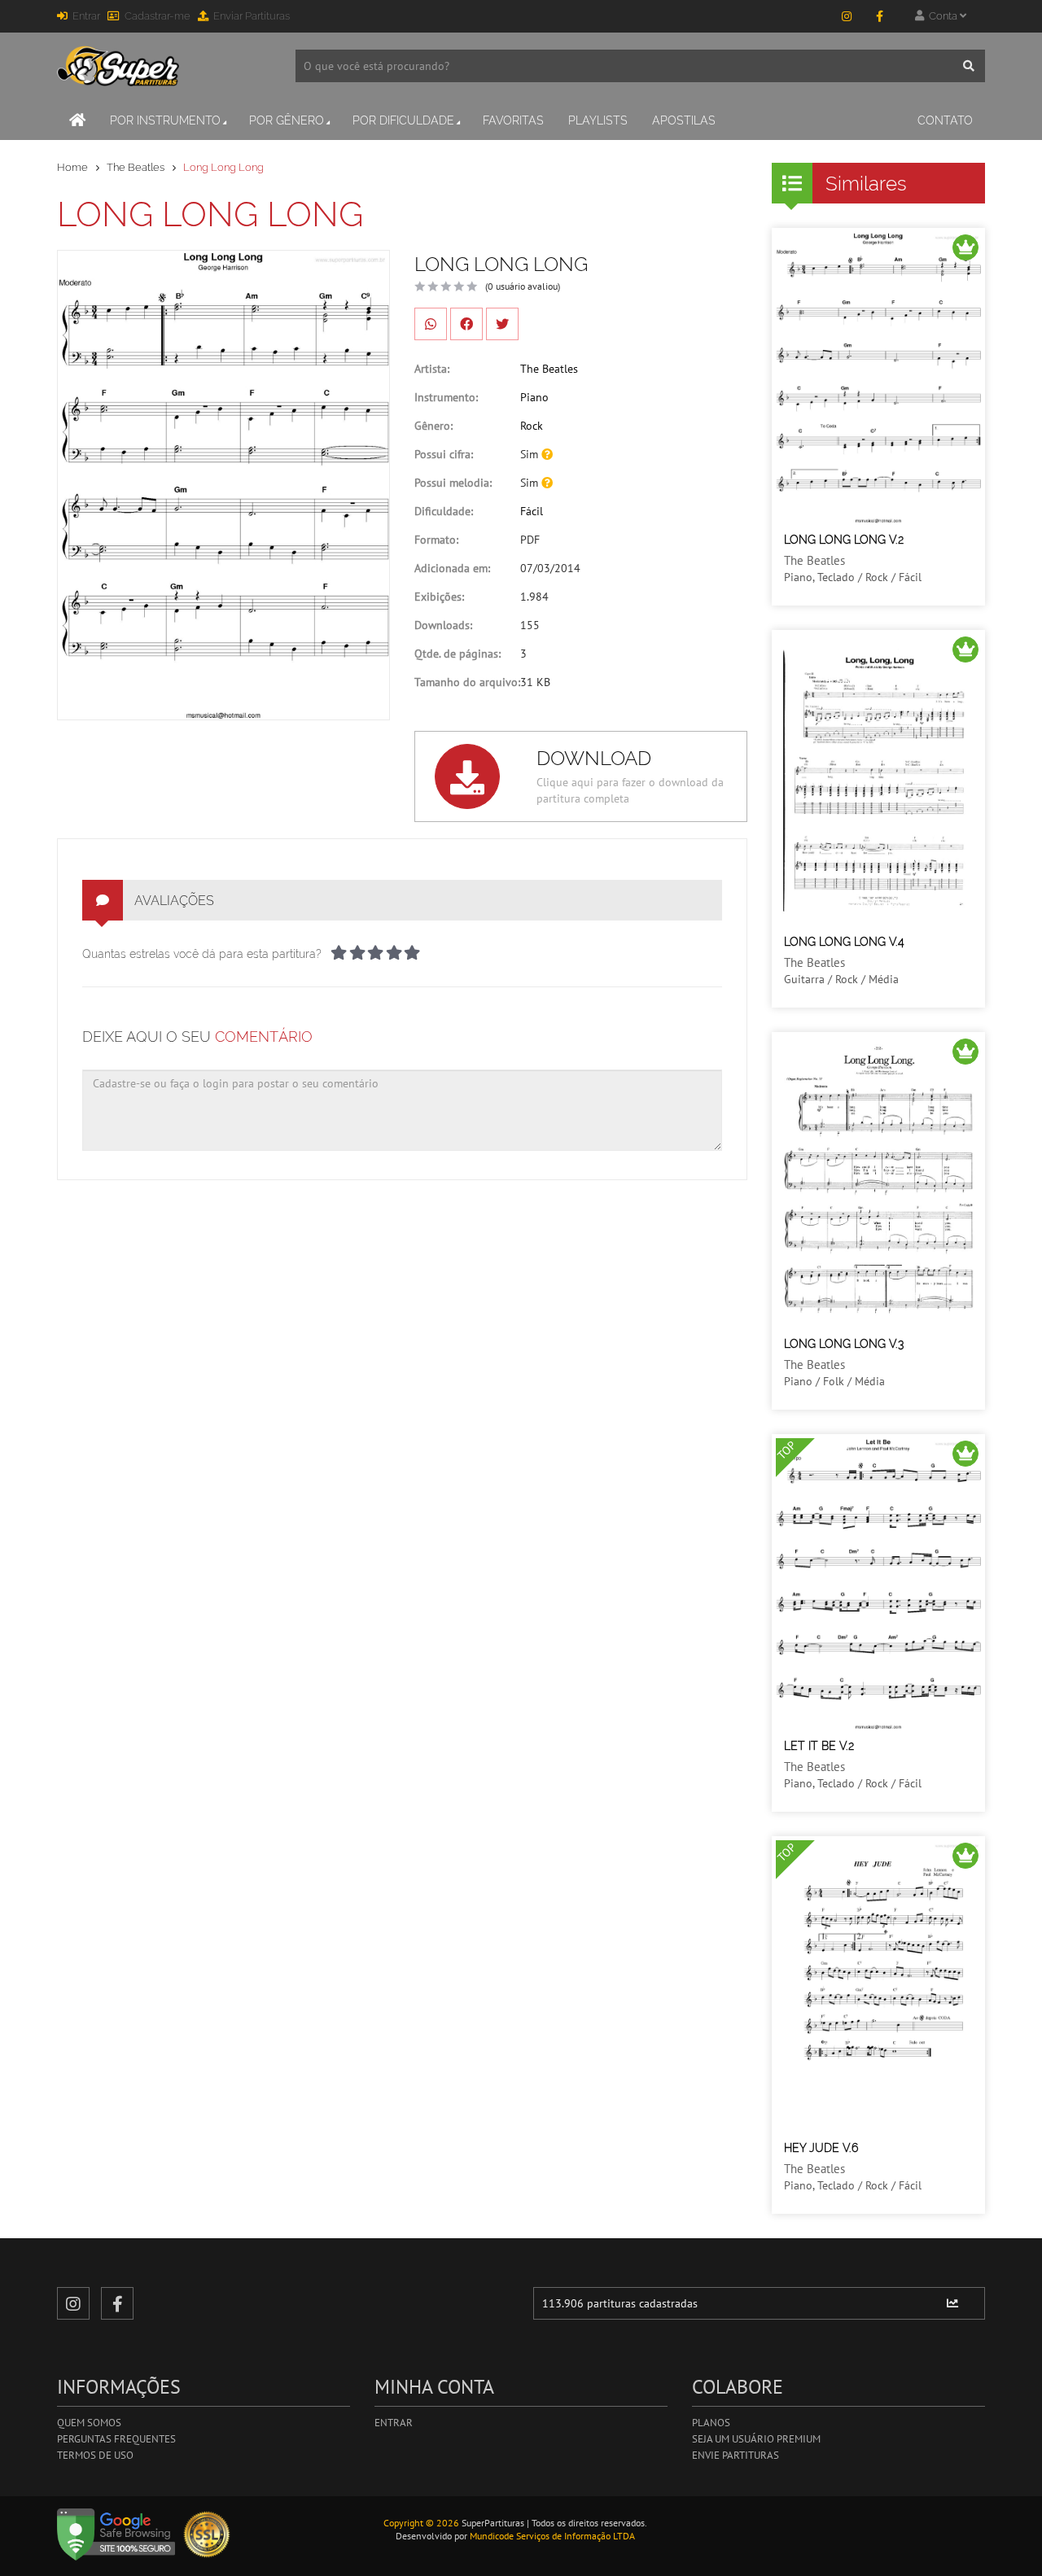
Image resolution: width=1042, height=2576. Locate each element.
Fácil (532, 511)
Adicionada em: (452, 568)
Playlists (598, 120)
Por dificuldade (403, 120)
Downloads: (443, 625)
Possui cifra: (444, 454)
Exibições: (439, 597)
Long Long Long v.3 (844, 1344)
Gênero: (433, 426)
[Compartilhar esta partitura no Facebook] (466, 324)
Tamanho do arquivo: (467, 682)
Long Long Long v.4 (844, 942)
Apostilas (684, 120)
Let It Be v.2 (819, 1746)
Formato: (436, 540)
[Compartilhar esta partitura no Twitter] (502, 324)
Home (72, 167)
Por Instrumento (165, 120)
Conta (942, 16)
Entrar (86, 16)
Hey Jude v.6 (821, 2148)
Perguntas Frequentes (116, 2439)
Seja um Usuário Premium (756, 2439)
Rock (532, 426)
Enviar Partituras (252, 16)
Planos (711, 2423)
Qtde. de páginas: (458, 654)
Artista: (432, 369)
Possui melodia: (453, 483)
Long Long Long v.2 (844, 540)
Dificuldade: (444, 511)
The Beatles (136, 167)
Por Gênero (287, 120)
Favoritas (513, 120)
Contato (945, 120)
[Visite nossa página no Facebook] (879, 16)
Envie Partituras (736, 2455)
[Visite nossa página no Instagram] (847, 16)
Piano (534, 397)
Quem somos (89, 2423)
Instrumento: (446, 397)
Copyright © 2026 (421, 2523)
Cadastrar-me (158, 16)
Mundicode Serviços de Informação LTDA (552, 2536)
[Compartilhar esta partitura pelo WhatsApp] (431, 324)
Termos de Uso (95, 2455)
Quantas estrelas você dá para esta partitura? (202, 954)
